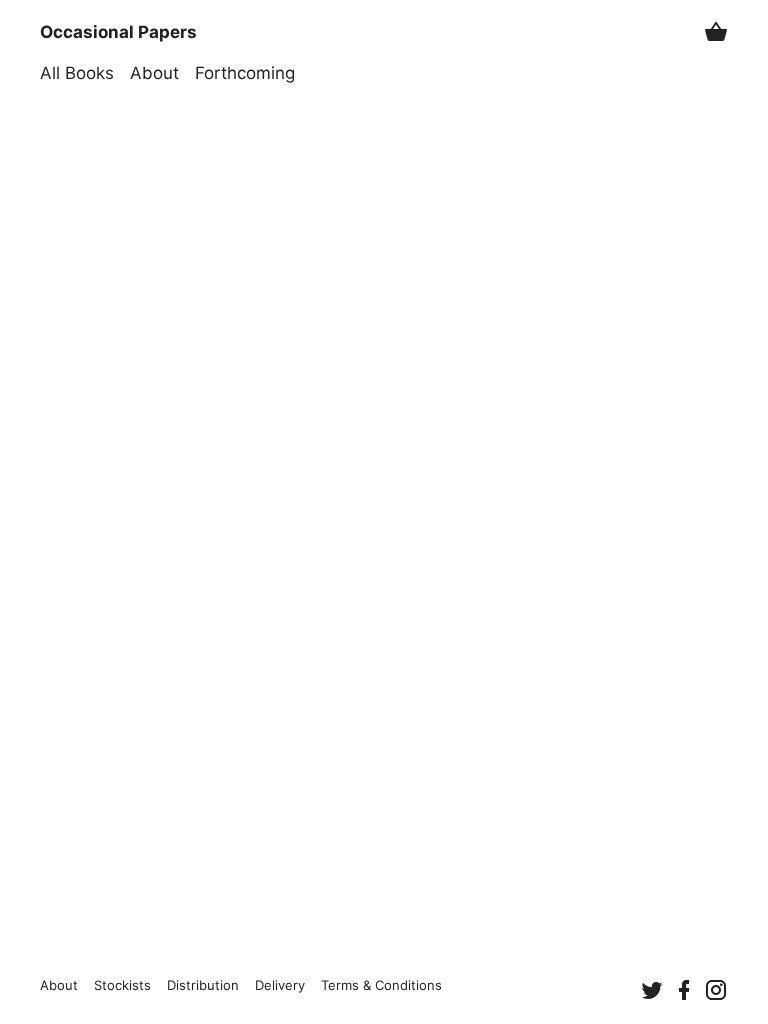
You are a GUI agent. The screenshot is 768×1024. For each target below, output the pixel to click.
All (77, 73)
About (154, 73)
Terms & (381, 985)
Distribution (203, 985)
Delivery (280, 985)
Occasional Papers (118, 32)
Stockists (122, 985)
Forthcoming (245, 73)
